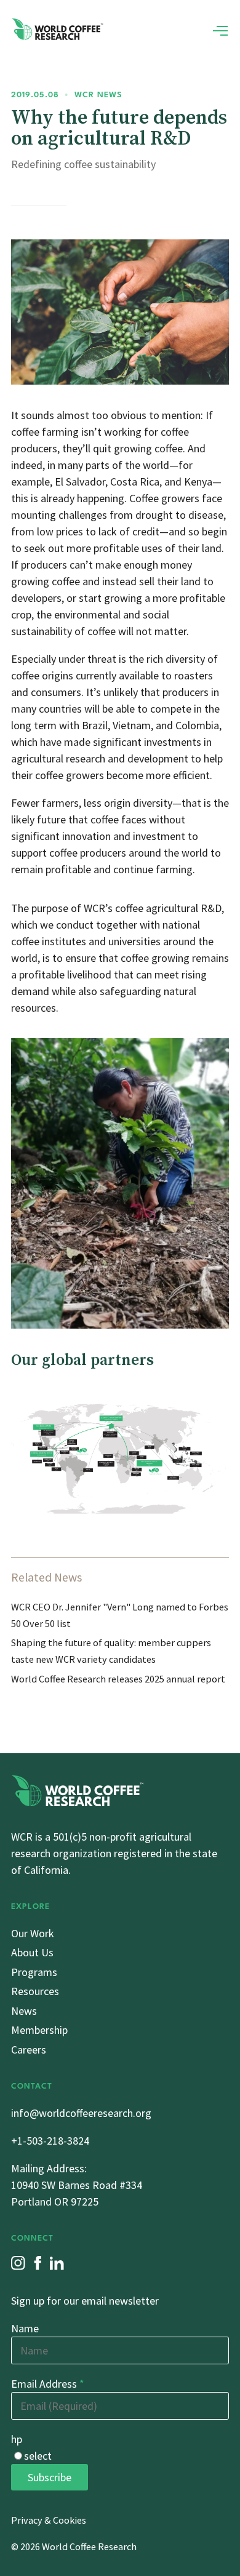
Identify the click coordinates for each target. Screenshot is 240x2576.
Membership (39, 2030)
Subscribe (50, 2477)
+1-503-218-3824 (50, 2141)
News (24, 2011)
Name (25, 2328)
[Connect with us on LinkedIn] (57, 2263)
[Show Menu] (220, 31)
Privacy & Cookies (49, 2520)
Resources (35, 1991)
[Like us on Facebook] (38, 2263)
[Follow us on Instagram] (18, 2263)
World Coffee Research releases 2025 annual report (118, 1679)
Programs (34, 1972)
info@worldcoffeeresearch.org (81, 2113)
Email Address (48, 2384)
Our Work (33, 1933)
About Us (32, 1952)
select (38, 2456)
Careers (29, 2050)
